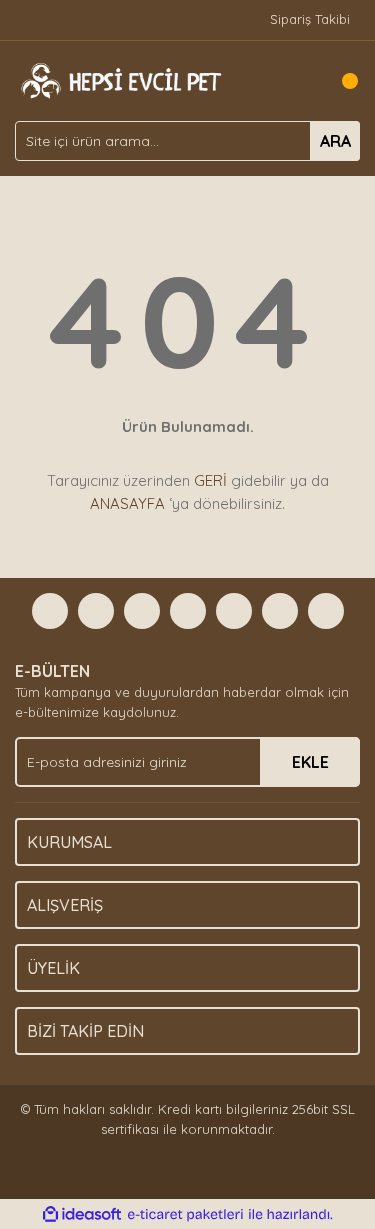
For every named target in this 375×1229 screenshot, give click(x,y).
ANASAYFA (127, 503)
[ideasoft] (82, 1215)
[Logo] (119, 79)
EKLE (310, 762)
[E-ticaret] (185, 1215)
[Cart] (340, 81)
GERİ (210, 480)
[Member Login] (300, 81)
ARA (335, 141)
